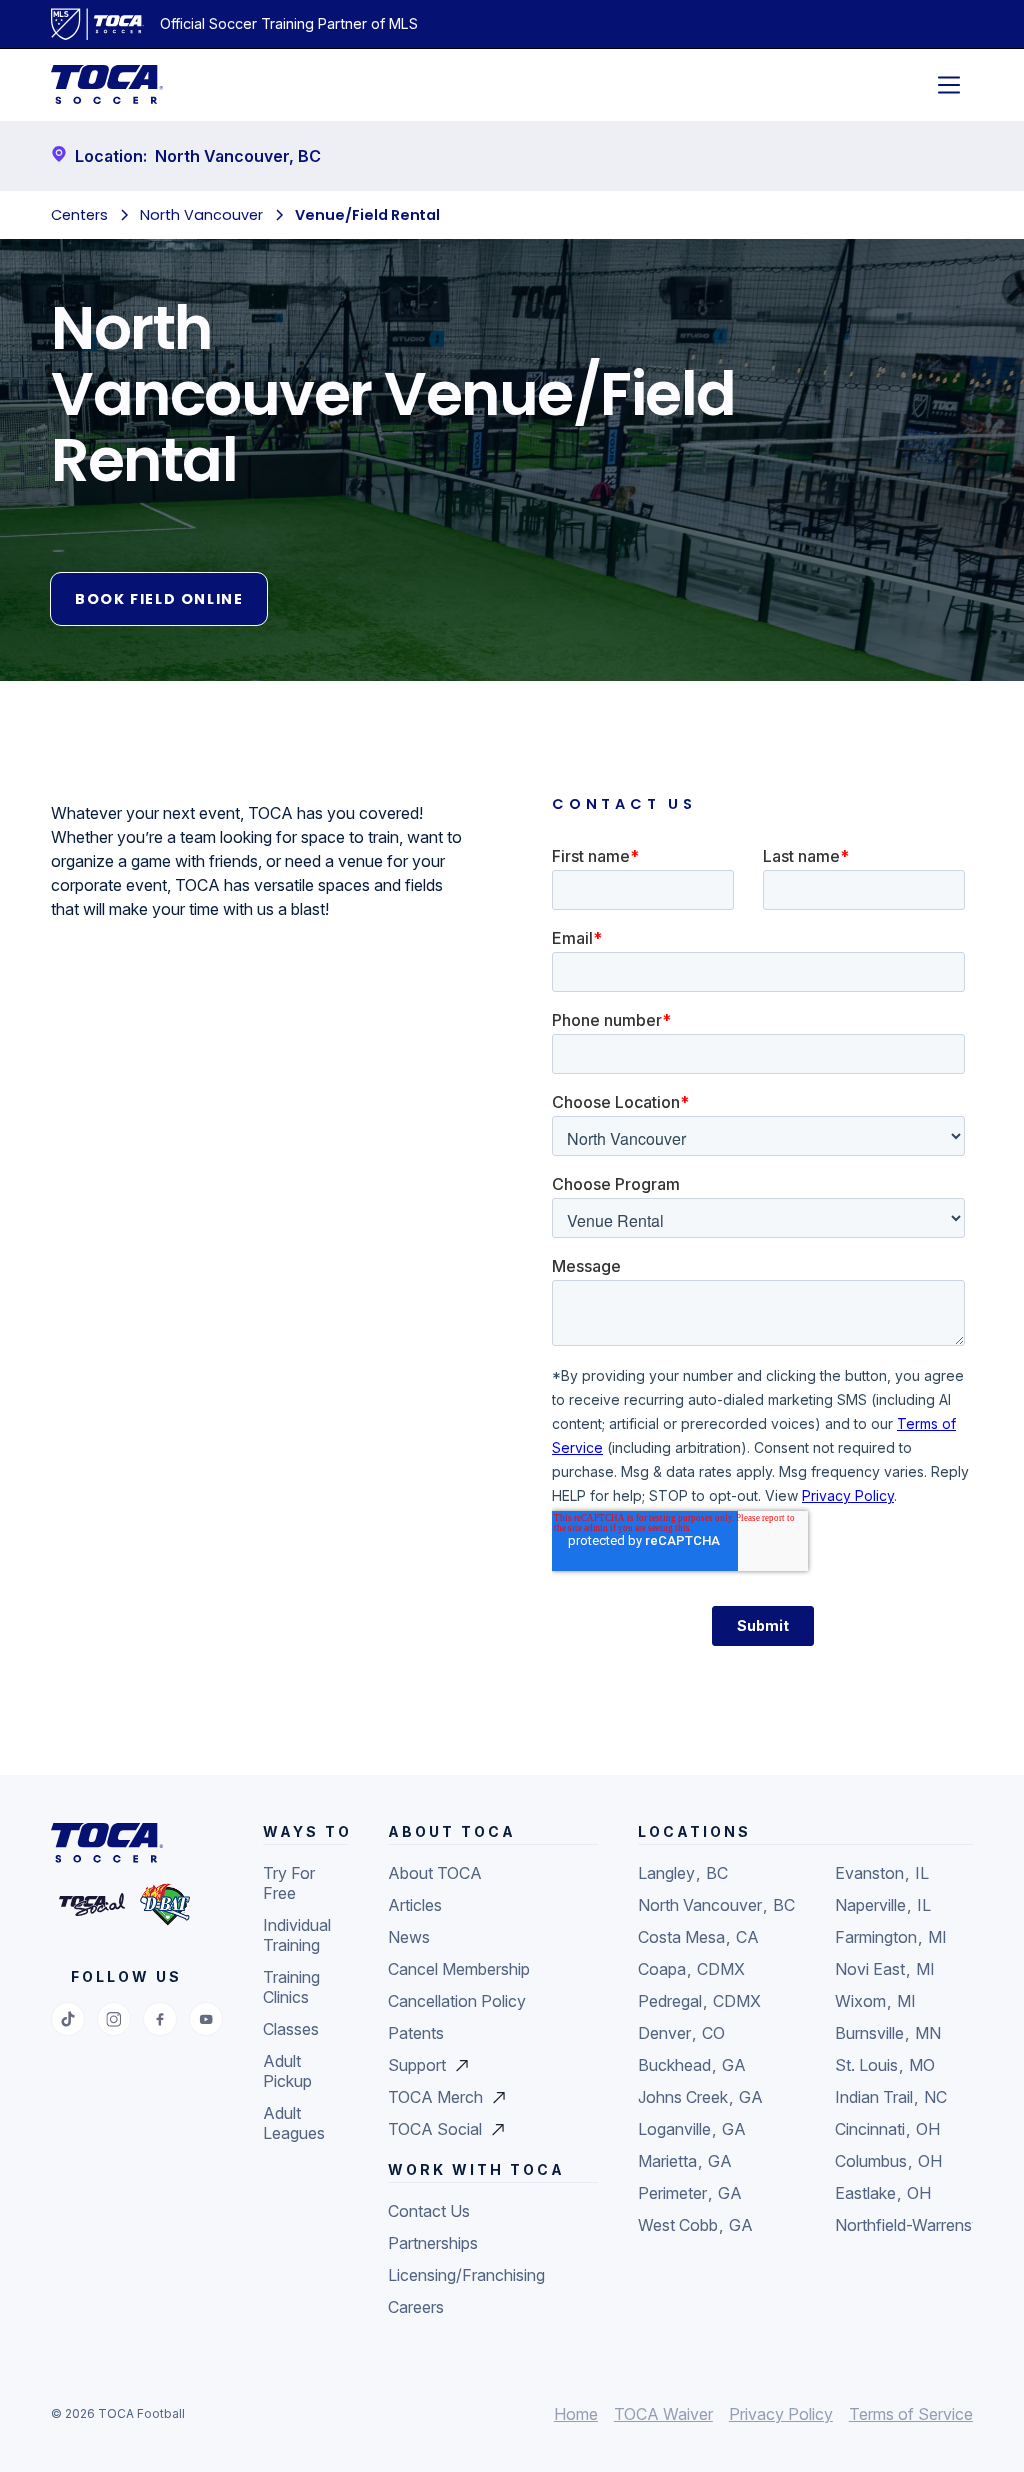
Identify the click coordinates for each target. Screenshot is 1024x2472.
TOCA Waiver (663, 2414)
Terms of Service (911, 2414)
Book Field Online (159, 599)
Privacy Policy (781, 2414)
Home (576, 2414)
